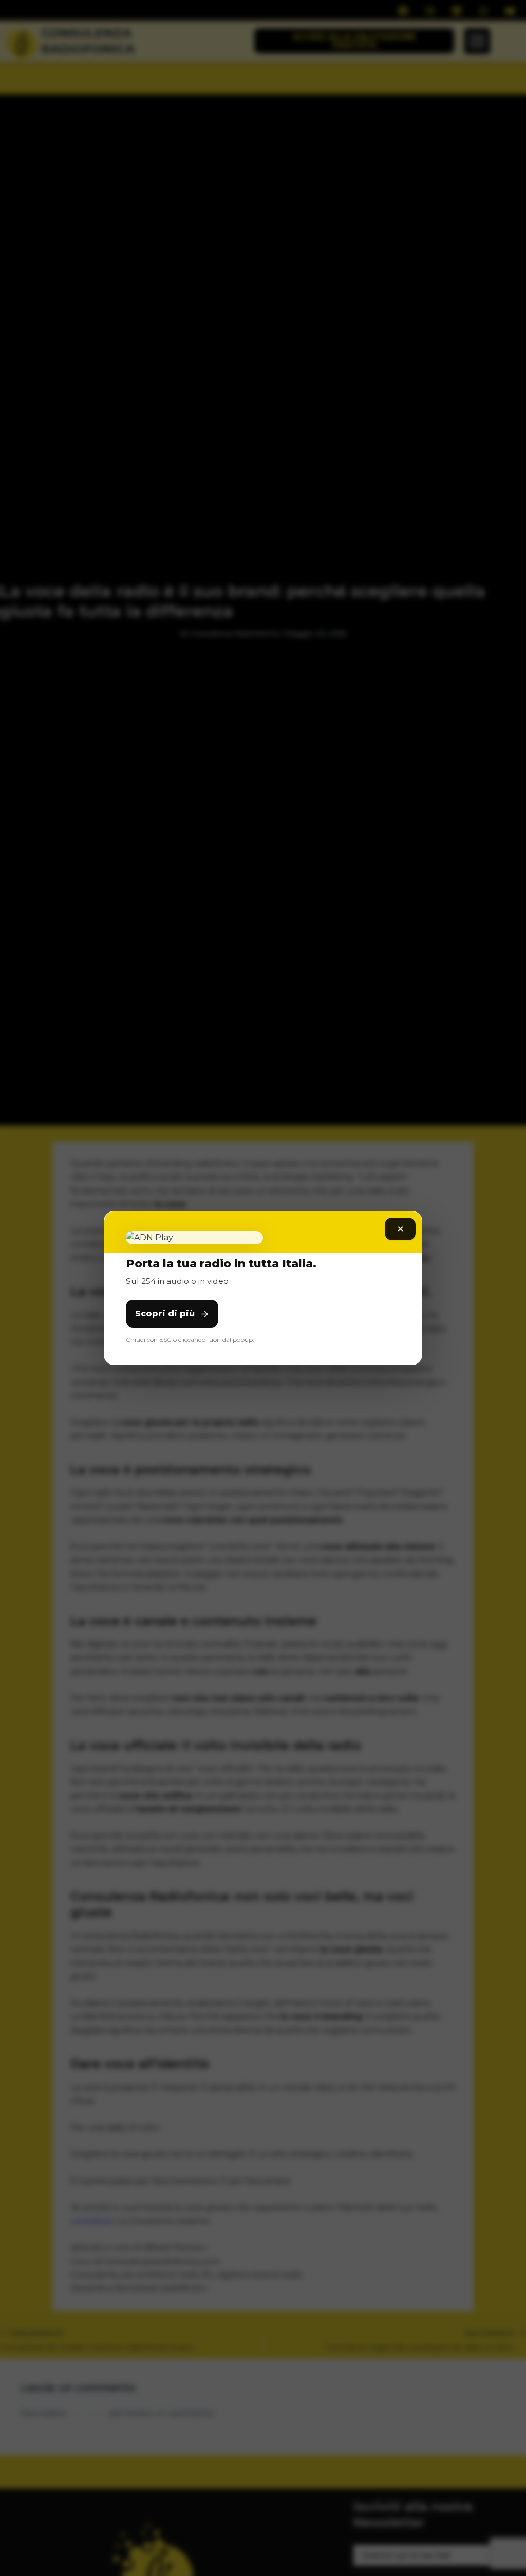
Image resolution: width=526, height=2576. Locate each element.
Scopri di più (165, 1313)
